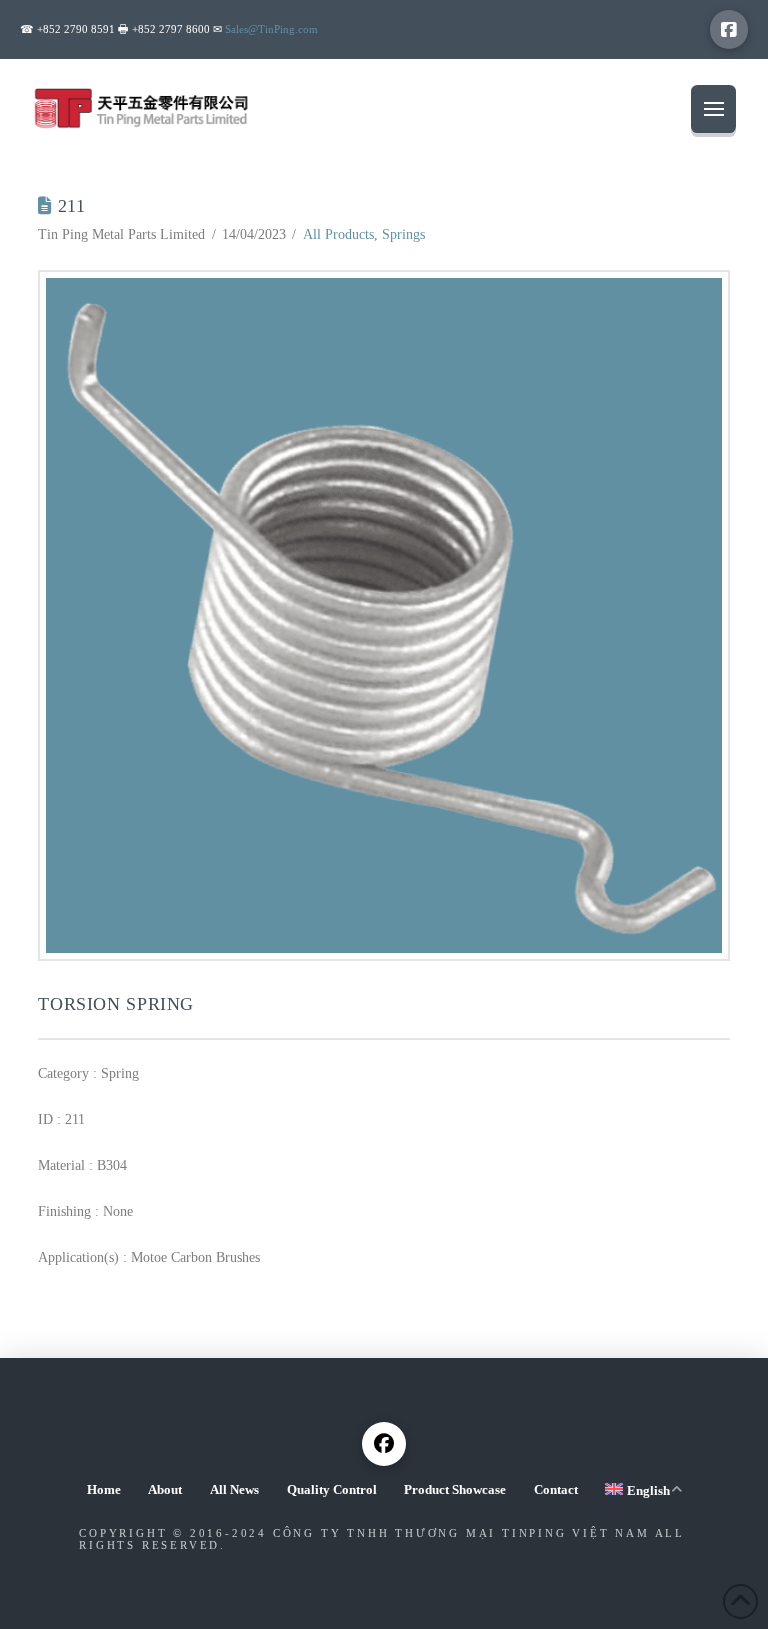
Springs (403, 234)
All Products (338, 234)
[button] (713, 109)
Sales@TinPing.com (271, 29)
